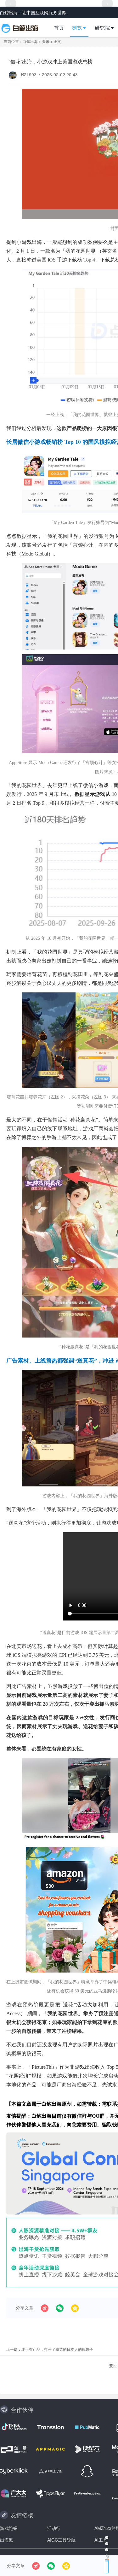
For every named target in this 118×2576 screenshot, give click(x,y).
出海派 (7, 2540)
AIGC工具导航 (61, 2540)
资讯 (46, 41)
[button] (82, 28)
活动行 (54, 2528)
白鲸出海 (30, 41)
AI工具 (101, 2540)
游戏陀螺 (9, 2528)
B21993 (29, 74)
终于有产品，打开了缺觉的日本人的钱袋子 (57, 2349)
